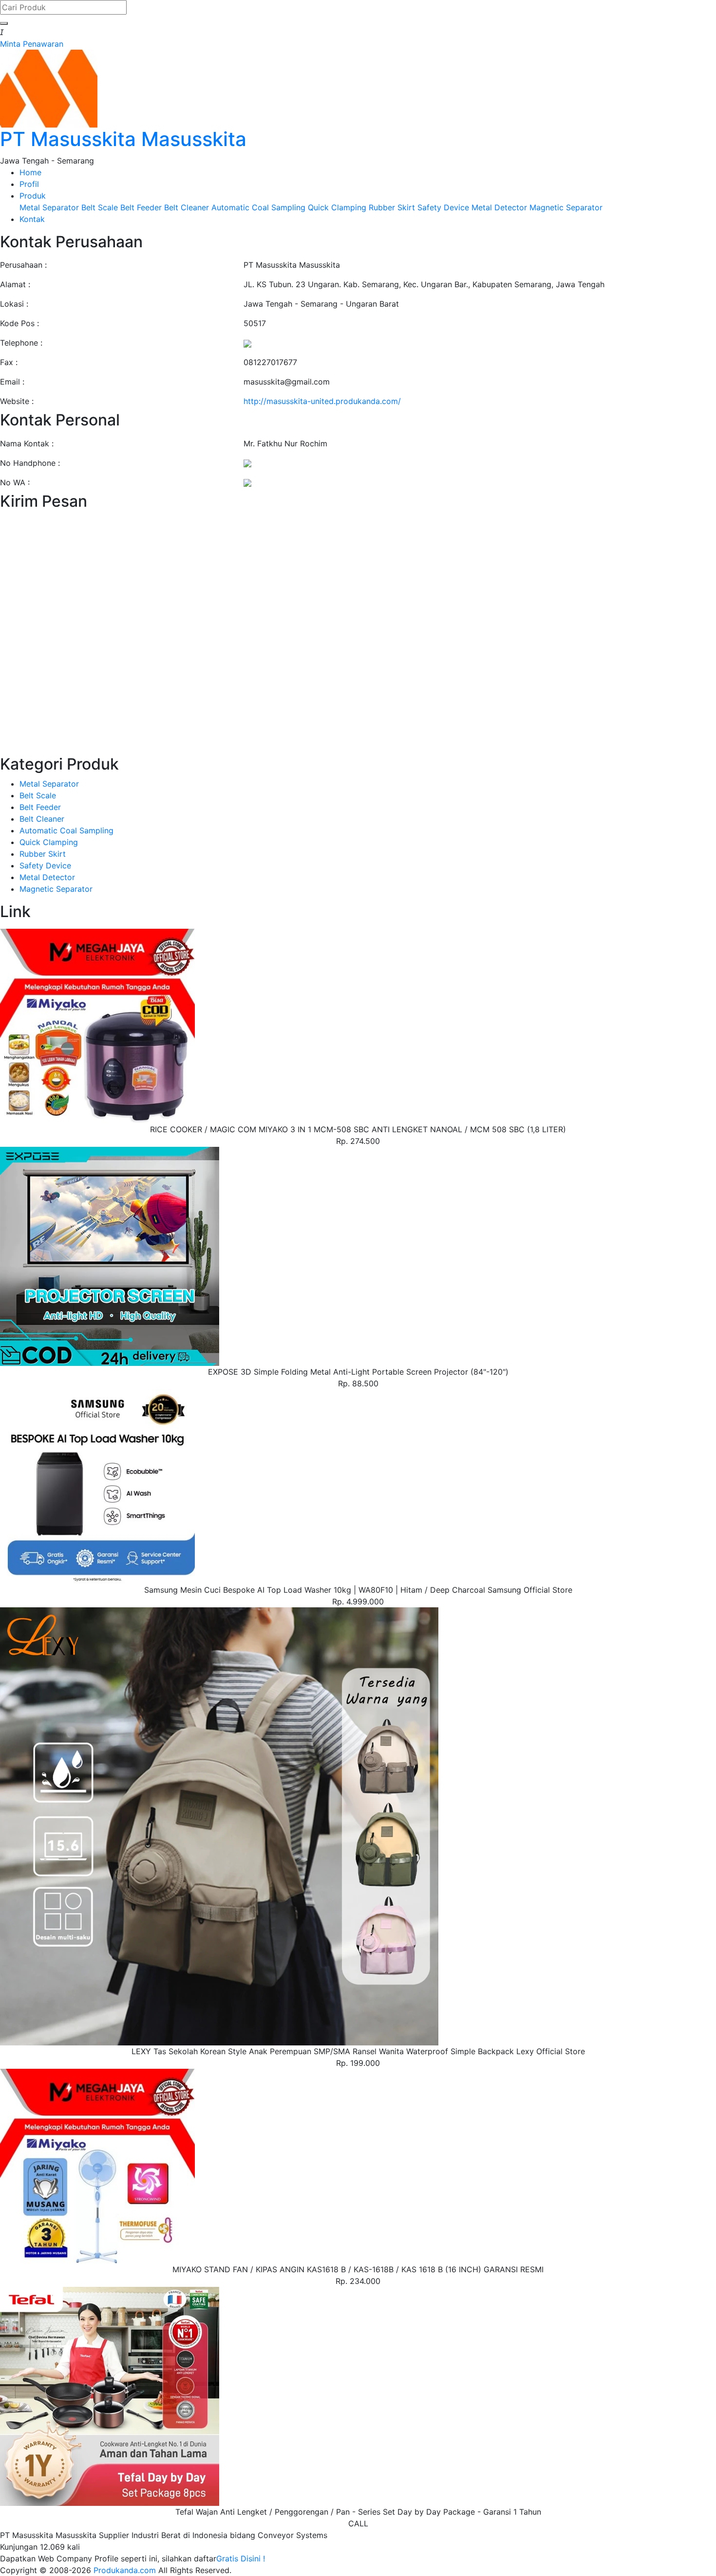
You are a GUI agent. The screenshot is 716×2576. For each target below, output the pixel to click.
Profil (29, 184)
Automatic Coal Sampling (258, 207)
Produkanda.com (126, 2570)
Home (30, 172)
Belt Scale (100, 207)
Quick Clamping (337, 207)
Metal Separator (49, 207)
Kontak (32, 219)
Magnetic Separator (566, 207)
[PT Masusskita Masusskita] (49, 88)
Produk (33, 196)
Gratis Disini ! (241, 2558)
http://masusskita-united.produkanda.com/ (322, 401)
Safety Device (443, 207)
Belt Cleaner (187, 207)
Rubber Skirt (392, 207)
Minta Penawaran (32, 44)
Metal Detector (499, 207)
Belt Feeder (141, 207)
